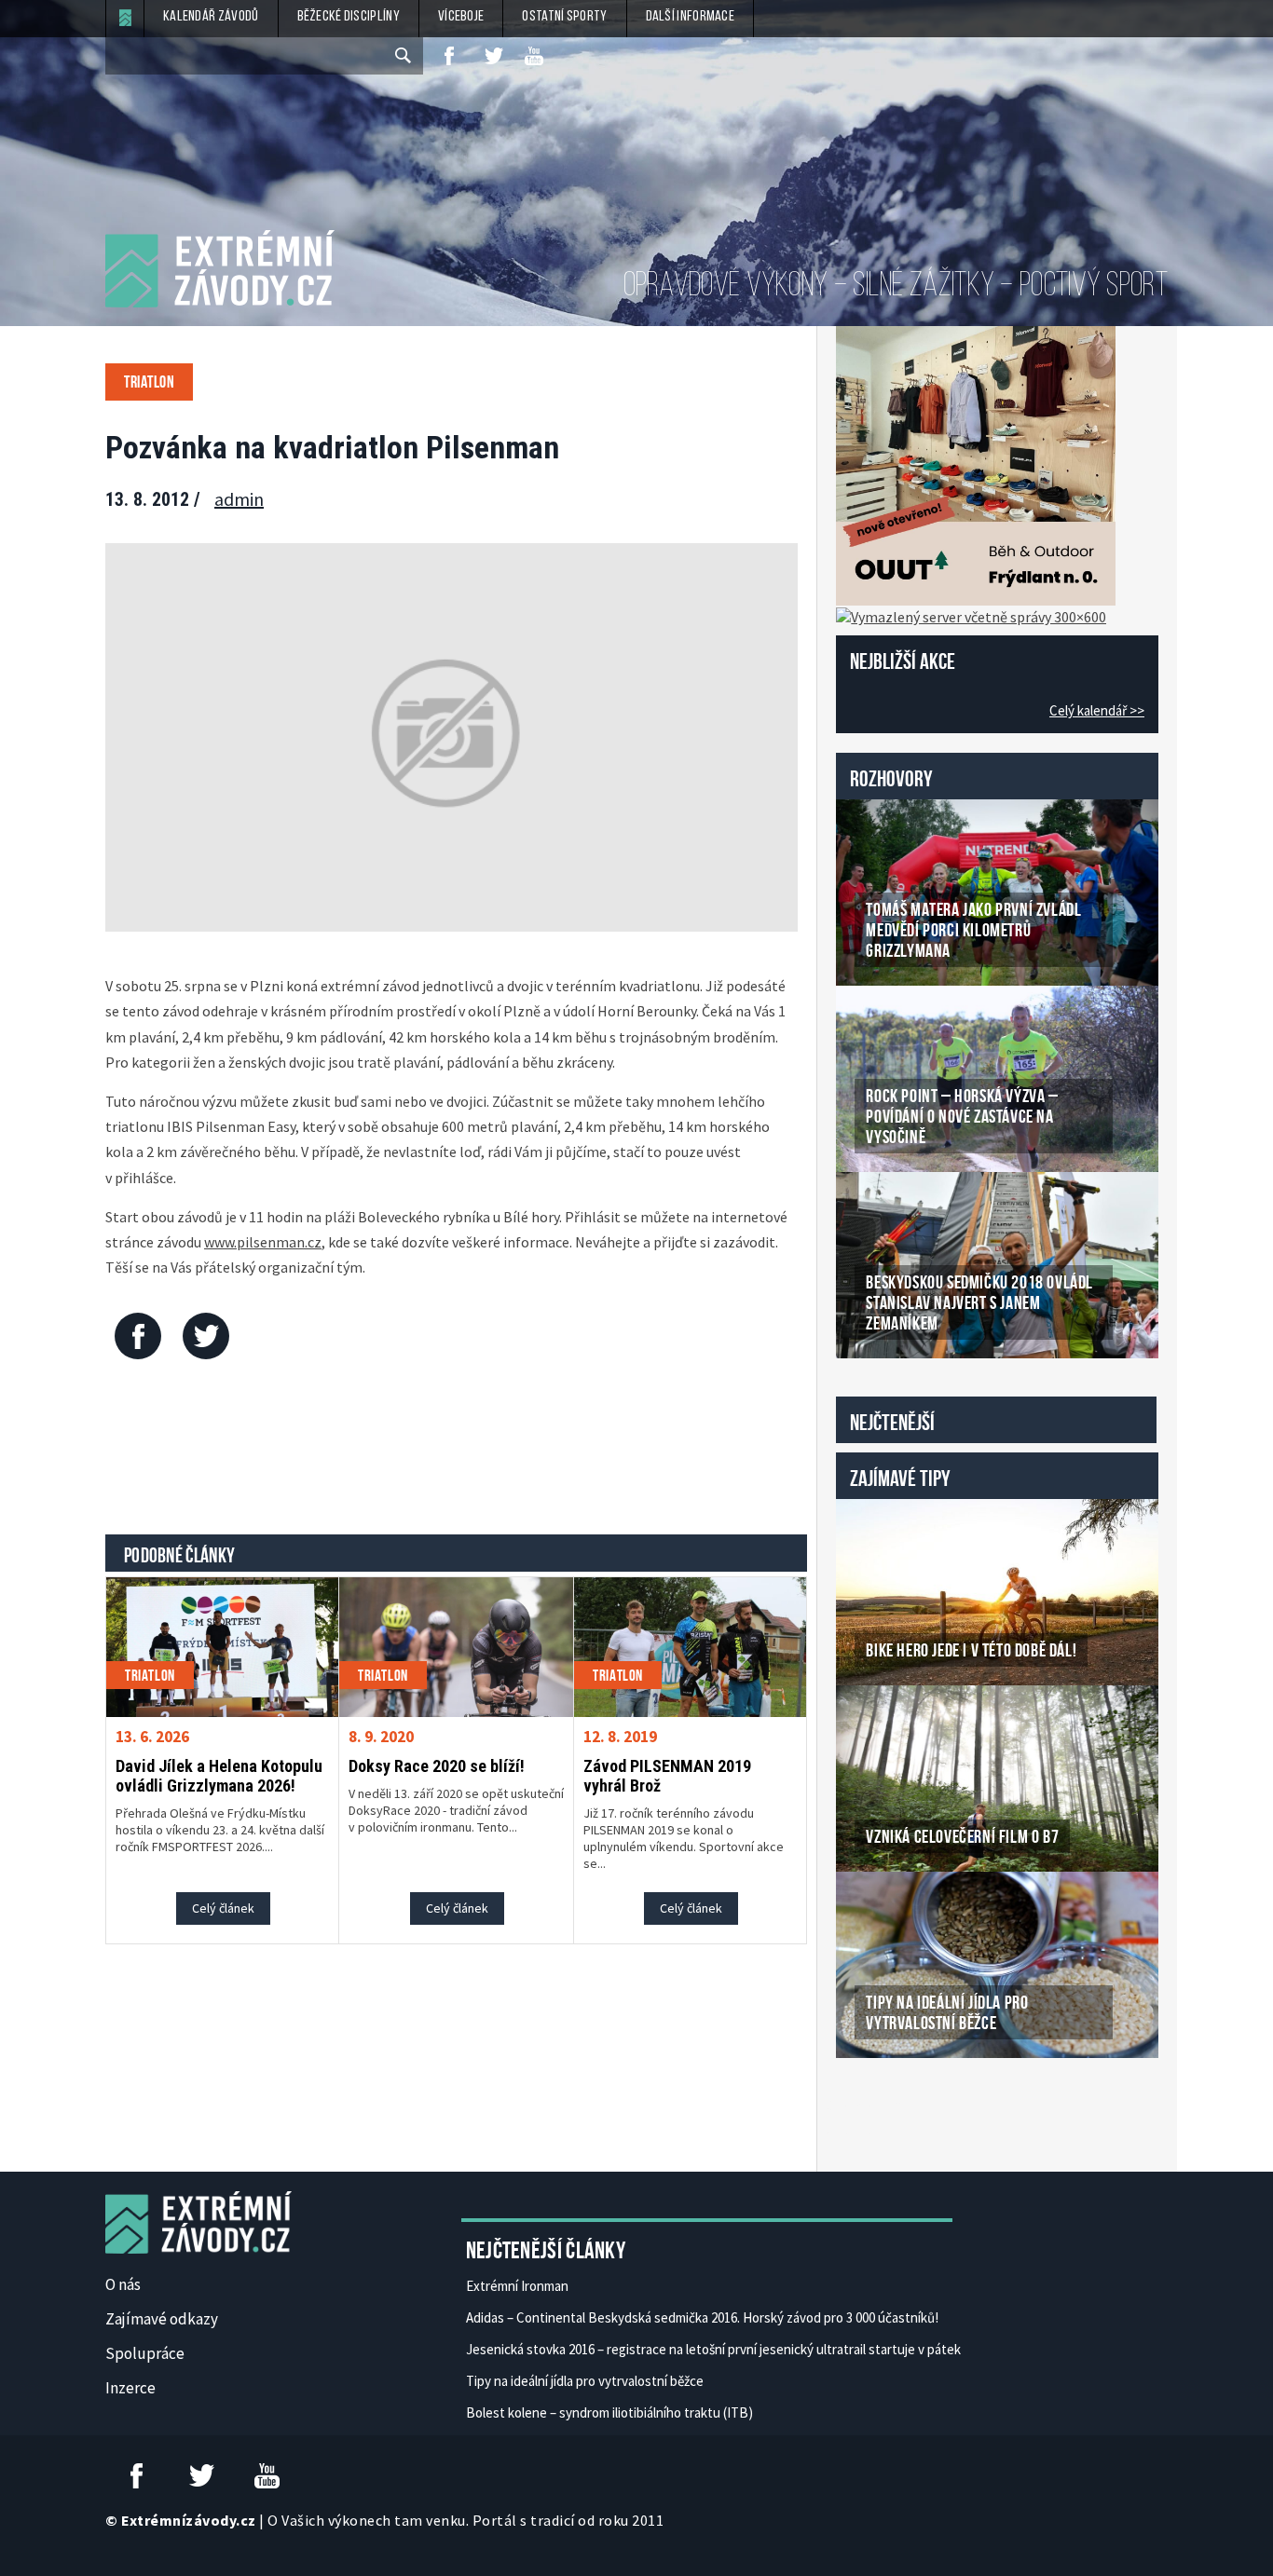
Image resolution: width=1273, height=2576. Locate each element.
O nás (123, 2284)
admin (239, 499)
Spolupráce (145, 2353)
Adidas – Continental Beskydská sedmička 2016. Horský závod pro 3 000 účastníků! (702, 2317)
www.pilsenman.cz (263, 1242)
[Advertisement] (457, 1452)
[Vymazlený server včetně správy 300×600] (971, 615)
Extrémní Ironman (517, 2286)
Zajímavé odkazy (162, 2319)
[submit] (404, 56)
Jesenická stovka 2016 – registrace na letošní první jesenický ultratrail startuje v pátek (713, 2349)
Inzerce (130, 2388)
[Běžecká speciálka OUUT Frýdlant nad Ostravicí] (976, 464)
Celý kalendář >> (1097, 710)
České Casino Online (877, 2106)
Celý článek (223, 1908)
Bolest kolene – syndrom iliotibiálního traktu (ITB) (609, 2412)
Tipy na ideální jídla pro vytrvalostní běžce (585, 2381)
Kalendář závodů (211, 17)
